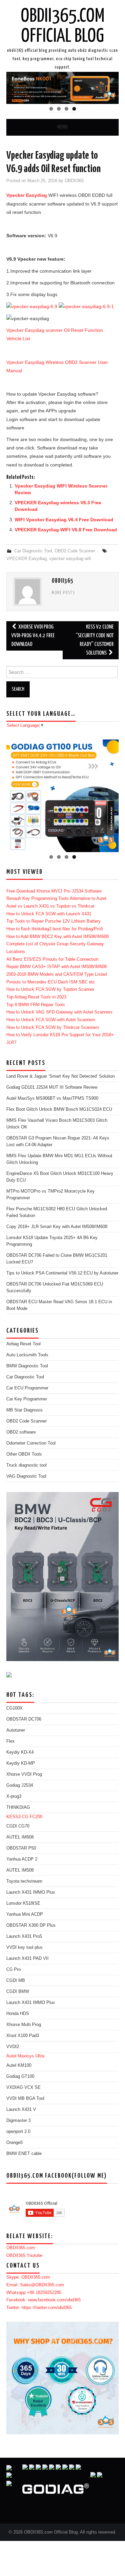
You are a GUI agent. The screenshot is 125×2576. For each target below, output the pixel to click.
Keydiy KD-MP (21, 1763)
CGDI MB (16, 1981)
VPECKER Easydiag (26, 559)
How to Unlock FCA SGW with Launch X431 (49, 914)
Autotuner (16, 1730)
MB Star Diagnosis (24, 1410)
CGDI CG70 (18, 1826)
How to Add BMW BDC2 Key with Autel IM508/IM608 (57, 937)
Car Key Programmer (27, 1399)
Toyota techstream (24, 1881)
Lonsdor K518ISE (23, 1903)
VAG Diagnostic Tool (26, 1476)
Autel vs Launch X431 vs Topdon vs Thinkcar (50, 906)
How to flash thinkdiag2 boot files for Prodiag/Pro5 (55, 929)
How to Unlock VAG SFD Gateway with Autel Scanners (59, 1012)
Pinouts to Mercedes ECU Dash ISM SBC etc (51, 982)
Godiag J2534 (20, 1785)
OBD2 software (21, 1432)
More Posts (63, 593)
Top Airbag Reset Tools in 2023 (36, 997)
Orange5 (14, 2143)
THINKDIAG (18, 1807)
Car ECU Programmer (27, 1388)
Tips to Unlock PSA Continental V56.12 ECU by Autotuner (62, 1273)
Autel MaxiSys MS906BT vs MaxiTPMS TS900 (52, 1098)
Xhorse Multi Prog (24, 2025)
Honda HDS (18, 2014)
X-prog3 (14, 1796)
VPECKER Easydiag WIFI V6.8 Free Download (66, 530)
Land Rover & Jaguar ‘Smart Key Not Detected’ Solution (60, 1076)
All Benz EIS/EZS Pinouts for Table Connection (52, 959)
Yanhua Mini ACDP (25, 1914)
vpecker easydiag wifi (70, 559)
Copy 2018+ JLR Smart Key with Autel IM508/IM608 (57, 1227)
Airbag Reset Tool (23, 1344)
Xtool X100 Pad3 (23, 2036)
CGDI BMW (18, 1992)
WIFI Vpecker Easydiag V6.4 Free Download (64, 520)
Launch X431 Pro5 (24, 1936)
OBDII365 (74, 181)
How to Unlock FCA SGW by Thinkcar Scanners (53, 1028)
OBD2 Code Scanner (75, 551)
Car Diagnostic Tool (33, 551)
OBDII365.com (21, 2248)
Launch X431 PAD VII (27, 1958)
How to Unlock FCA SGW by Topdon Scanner (50, 989)
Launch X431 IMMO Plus (31, 1892)
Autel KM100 (19, 2065)
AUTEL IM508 (20, 1870)
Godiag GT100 (20, 2076)
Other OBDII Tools (24, 1454)
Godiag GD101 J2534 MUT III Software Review (52, 1087)
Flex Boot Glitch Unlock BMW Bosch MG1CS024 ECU (59, 1109)
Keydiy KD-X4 (20, 1752)
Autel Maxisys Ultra (25, 2056)
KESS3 (13, 1817)
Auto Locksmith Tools (27, 1355)
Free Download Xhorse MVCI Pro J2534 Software (54, 891)
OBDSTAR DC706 (24, 1719)
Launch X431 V (21, 2110)
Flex (10, 1741)
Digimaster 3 (18, 2121)
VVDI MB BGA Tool (25, 2098)
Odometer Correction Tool (31, 1443)
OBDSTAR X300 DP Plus (31, 1925)
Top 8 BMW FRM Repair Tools (36, 1005)
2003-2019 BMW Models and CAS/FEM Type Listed (56, 974)
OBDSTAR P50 (21, 1848)
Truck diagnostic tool (26, 1465)
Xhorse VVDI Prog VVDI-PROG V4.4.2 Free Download (33, 636)
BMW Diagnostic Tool (27, 1366)
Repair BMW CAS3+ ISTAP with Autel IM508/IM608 (56, 967)
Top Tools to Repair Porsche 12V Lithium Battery (53, 921)
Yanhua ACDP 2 (22, 1859)
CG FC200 (32, 1817)
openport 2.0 (18, 2132)
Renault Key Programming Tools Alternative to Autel (56, 899)
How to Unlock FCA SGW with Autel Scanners (51, 1020)
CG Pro (13, 1970)
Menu (63, 127)
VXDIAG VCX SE (23, 2087)
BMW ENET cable (24, 2154)
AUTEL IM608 (20, 1837)
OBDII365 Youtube (24, 2256)
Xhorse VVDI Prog (24, 1774)
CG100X (14, 1708)
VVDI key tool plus (24, 1947)
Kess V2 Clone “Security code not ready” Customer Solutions (95, 640)
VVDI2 (13, 2047)
